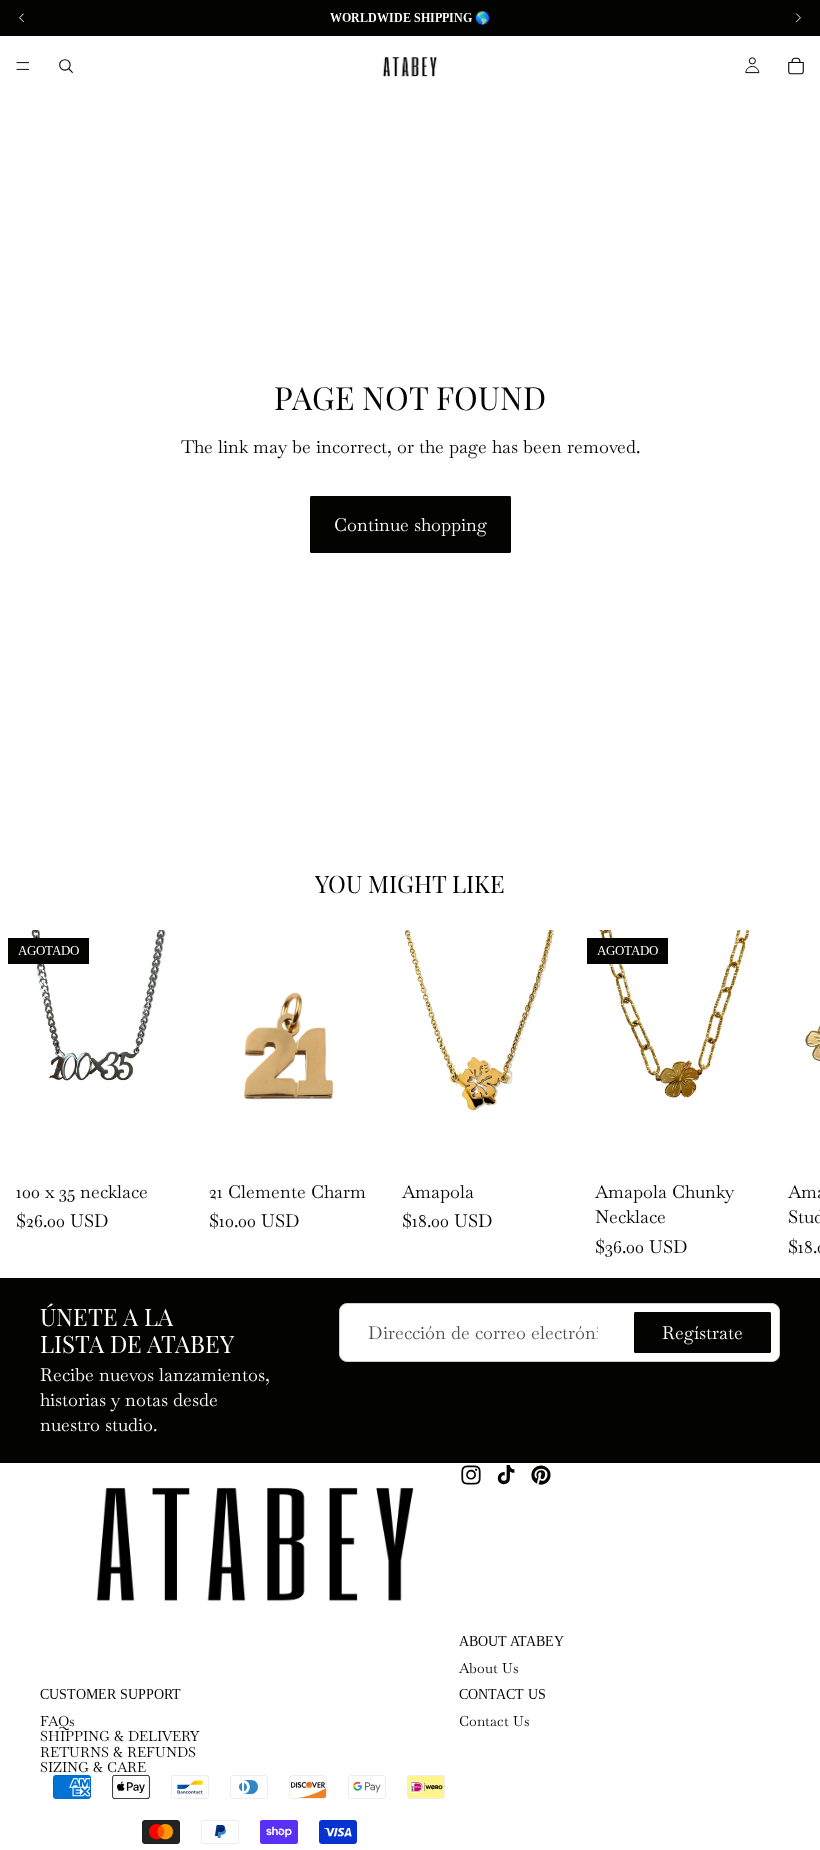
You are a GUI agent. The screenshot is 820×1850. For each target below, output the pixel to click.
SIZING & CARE (93, 1767)
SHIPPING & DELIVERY (119, 1736)
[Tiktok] (506, 1475)
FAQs (57, 1721)
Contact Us (494, 1721)
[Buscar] (66, 66)
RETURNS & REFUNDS (118, 1752)
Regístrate (702, 1333)
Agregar (372, 1139)
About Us (489, 1668)
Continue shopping (410, 524)
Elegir (565, 1139)
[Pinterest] (541, 1475)
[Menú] (23, 66)
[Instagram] (471, 1475)
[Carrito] (796, 66)
